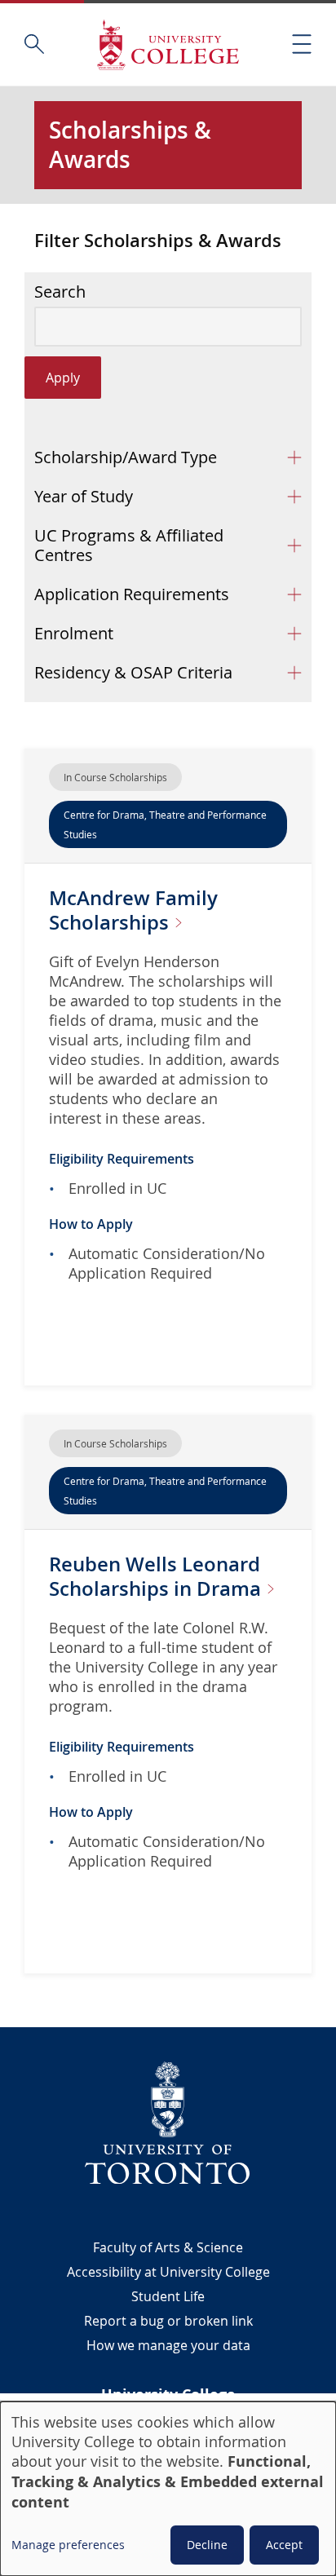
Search (60, 292)
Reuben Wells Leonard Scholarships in (157, 1576)
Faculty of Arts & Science (168, 2247)
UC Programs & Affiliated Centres (129, 545)
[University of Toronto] (168, 2123)
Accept (284, 2545)
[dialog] (168, 2489)
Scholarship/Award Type (126, 457)
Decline (207, 2545)
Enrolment (74, 633)
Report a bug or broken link (168, 2321)
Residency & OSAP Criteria (133, 672)
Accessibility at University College (168, 2272)
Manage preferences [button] (68, 2545)
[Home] (168, 44)
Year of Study (84, 496)
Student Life (168, 2296)
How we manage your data (168, 2345)
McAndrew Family (133, 910)
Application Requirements (132, 594)
